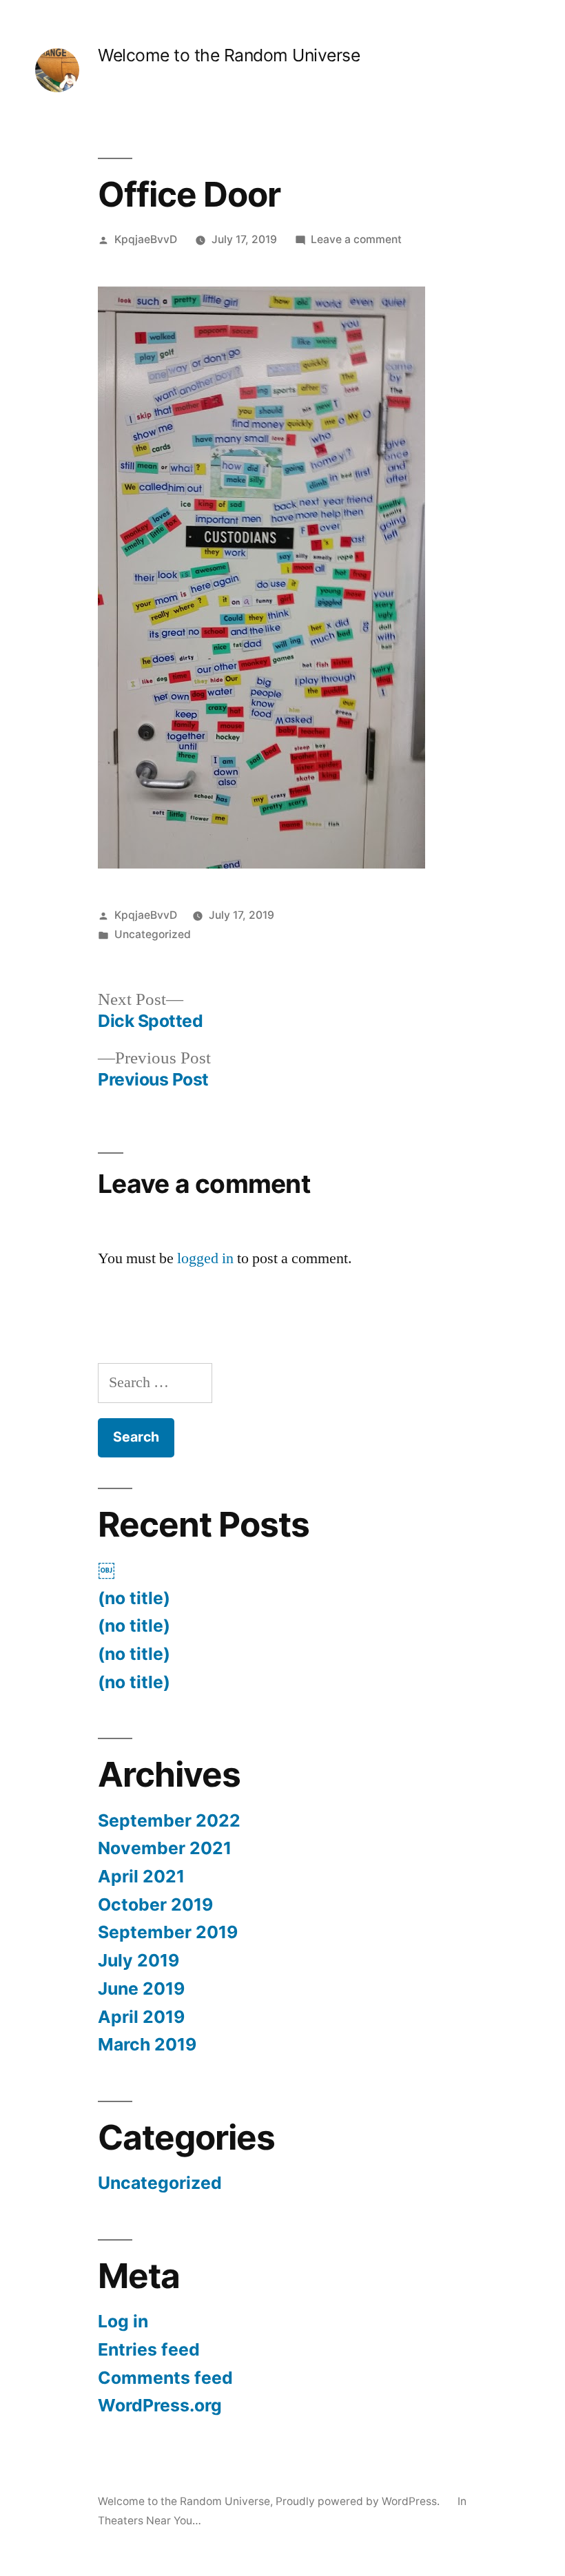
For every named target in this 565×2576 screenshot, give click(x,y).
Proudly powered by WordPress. (359, 2501)
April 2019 (141, 2017)
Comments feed (165, 2378)
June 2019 (141, 1988)
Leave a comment (356, 239)
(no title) (134, 1598)
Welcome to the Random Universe (229, 55)
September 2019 (168, 1932)
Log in (123, 2321)
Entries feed (149, 2349)
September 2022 (169, 1820)
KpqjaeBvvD (146, 239)
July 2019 (138, 1960)
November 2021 (165, 1848)
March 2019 (147, 2044)
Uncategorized (153, 934)
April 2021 (141, 1876)
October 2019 (155, 1904)
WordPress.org (160, 2405)
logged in (205, 1258)
